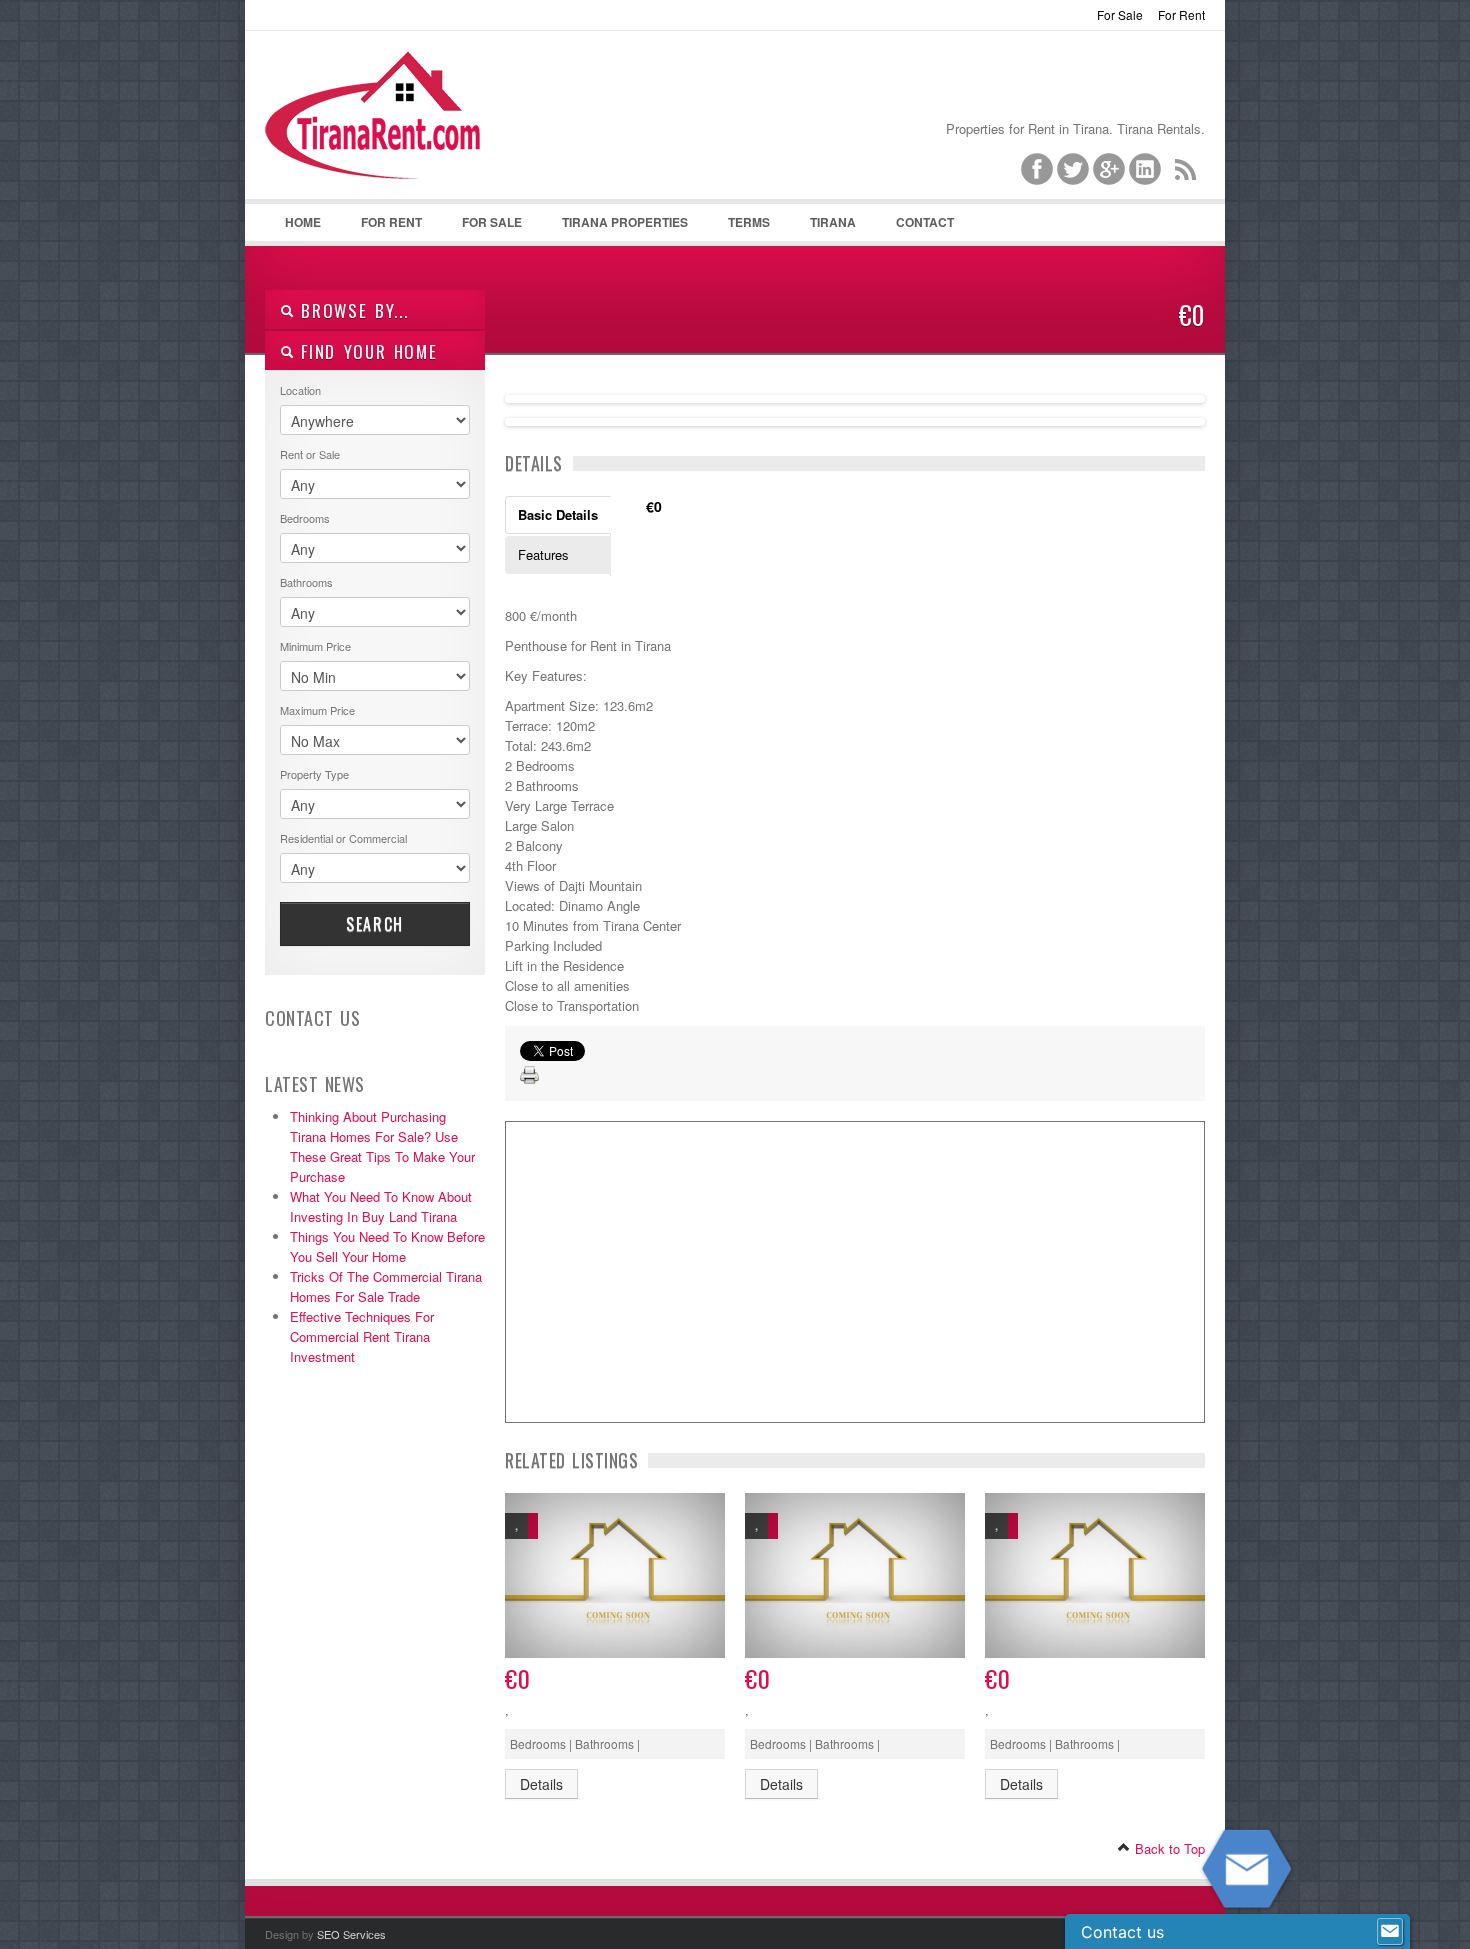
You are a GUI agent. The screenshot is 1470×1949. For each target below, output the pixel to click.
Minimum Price (315, 646)
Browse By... (351, 310)
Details (541, 1784)
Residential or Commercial (343, 838)
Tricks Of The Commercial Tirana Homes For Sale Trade (386, 1286)
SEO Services (351, 1934)
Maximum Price (317, 710)
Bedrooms (305, 518)
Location (300, 390)
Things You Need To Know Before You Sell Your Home (387, 1246)
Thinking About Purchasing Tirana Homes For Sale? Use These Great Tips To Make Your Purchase (382, 1146)
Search (375, 924)
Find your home (366, 351)
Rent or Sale (310, 454)
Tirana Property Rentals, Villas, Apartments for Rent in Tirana (381, 131)
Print (530, 1076)
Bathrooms (306, 582)
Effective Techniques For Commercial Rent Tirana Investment (362, 1336)
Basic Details (558, 514)
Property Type (314, 774)
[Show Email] (1390, 1932)
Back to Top (1168, 1848)
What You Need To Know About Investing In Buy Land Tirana (381, 1206)
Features (543, 554)
